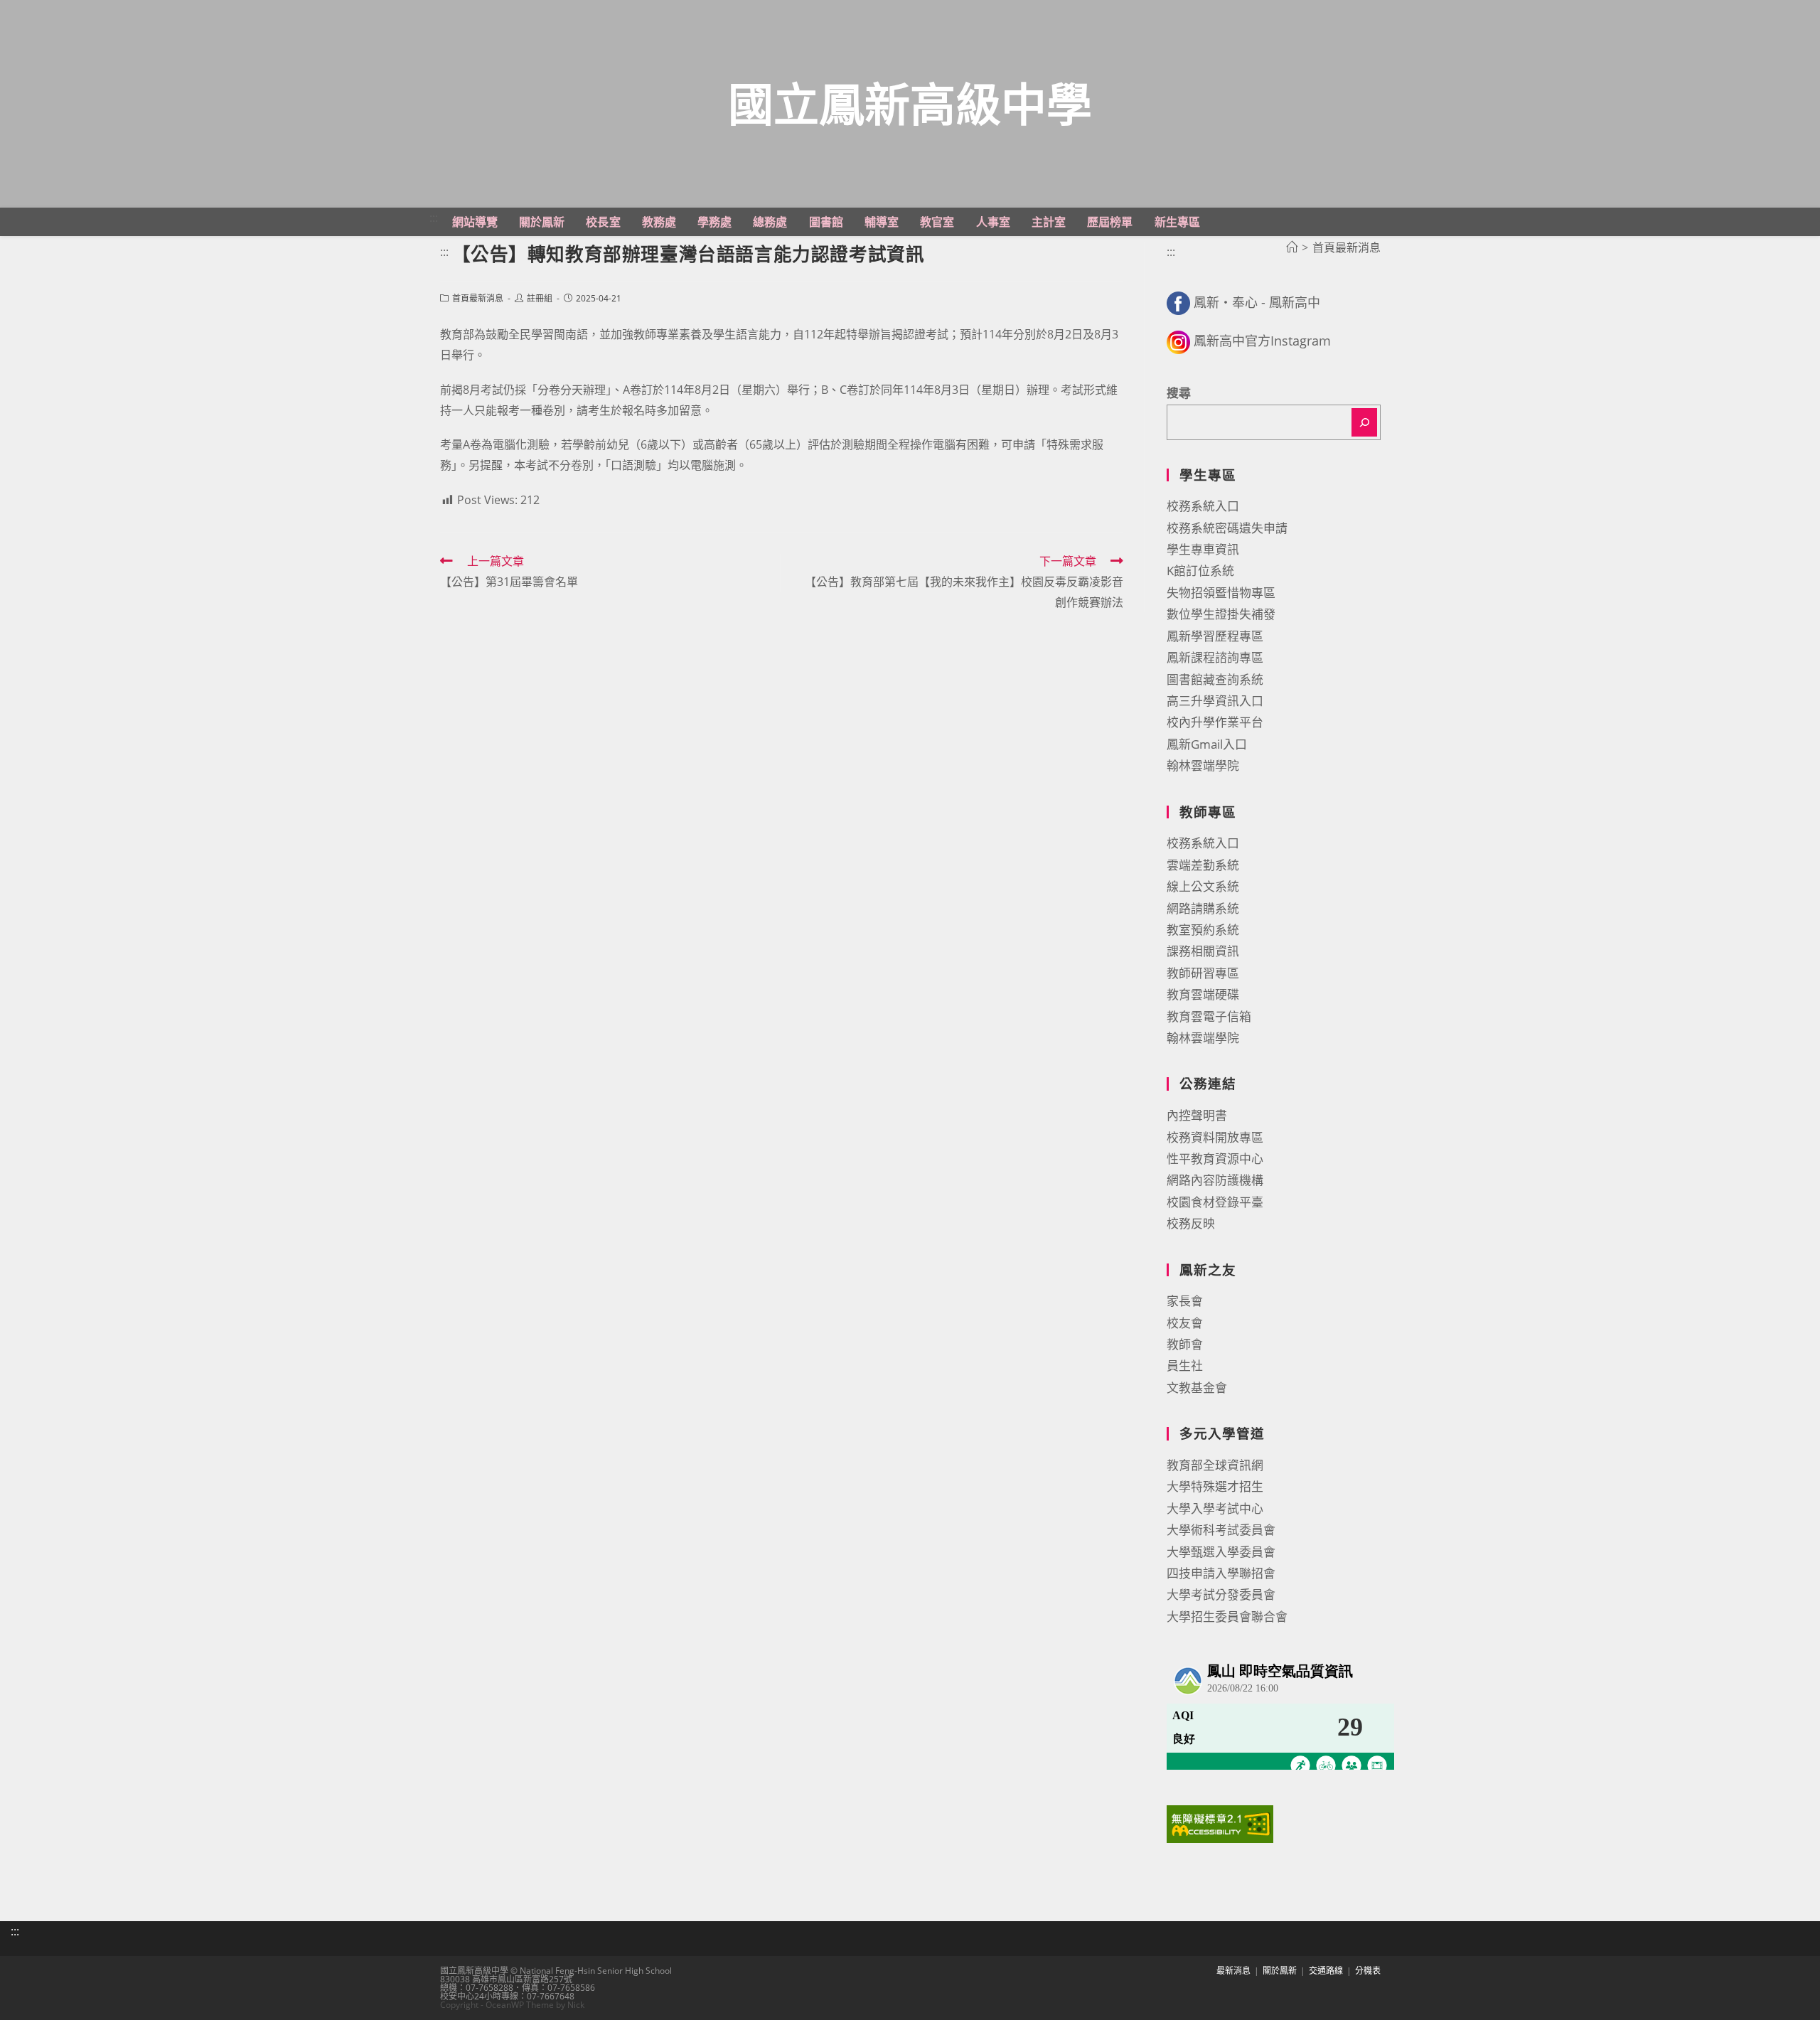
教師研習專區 (1203, 973)
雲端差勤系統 (1203, 865)
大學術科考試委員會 (1221, 1530)
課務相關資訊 (1203, 951)
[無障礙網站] (1220, 1823)
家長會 (1185, 1301)
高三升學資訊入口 (1215, 701)
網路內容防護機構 (1215, 1180)
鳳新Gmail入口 (1207, 744)
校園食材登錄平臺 (1215, 1202)
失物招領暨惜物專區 (1221, 593)
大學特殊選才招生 (1215, 1486)
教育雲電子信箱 (1209, 1016)
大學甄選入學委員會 (1221, 1552)
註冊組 (540, 298)
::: (434, 218)
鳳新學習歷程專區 (1215, 636)
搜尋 (1179, 393)
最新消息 (1233, 1971)
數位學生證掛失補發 (1221, 614)
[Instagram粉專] (1178, 341)
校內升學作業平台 (1215, 722)
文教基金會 (1197, 1388)
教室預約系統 (1203, 930)
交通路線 (1326, 1971)
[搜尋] (1364, 422)
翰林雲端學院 (1203, 765)
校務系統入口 (1203, 506)
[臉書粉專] (1178, 302)
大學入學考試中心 (1215, 1508)
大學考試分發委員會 (1221, 1594)
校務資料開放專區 (1215, 1137)
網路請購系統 (1203, 908)
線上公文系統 (1203, 886)
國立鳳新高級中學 (910, 103)
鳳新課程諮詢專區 (1215, 657)
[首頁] (1292, 247)
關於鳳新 (1280, 1971)
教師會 (1185, 1344)
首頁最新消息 (478, 298)
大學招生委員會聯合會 (1227, 1616)
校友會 (1185, 1323)
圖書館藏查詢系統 (1215, 679)
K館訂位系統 (1200, 571)
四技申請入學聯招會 (1221, 1573)
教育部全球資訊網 (1215, 1465)
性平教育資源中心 (1215, 1159)
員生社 (1185, 1366)
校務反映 (1191, 1223)
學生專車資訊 (1203, 549)
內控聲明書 (1197, 1115)
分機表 (1368, 1971)
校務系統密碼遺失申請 (1227, 528)
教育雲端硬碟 (1203, 994)
